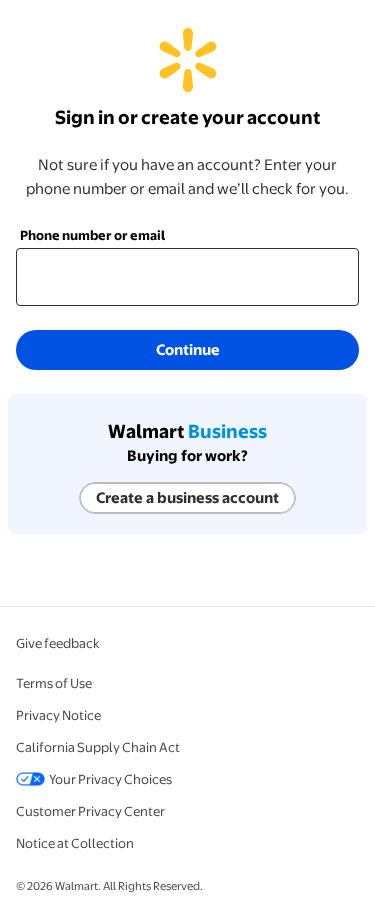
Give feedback (58, 643)
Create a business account (187, 497)
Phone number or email (92, 235)
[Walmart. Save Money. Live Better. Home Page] (188, 82)
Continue (188, 349)
